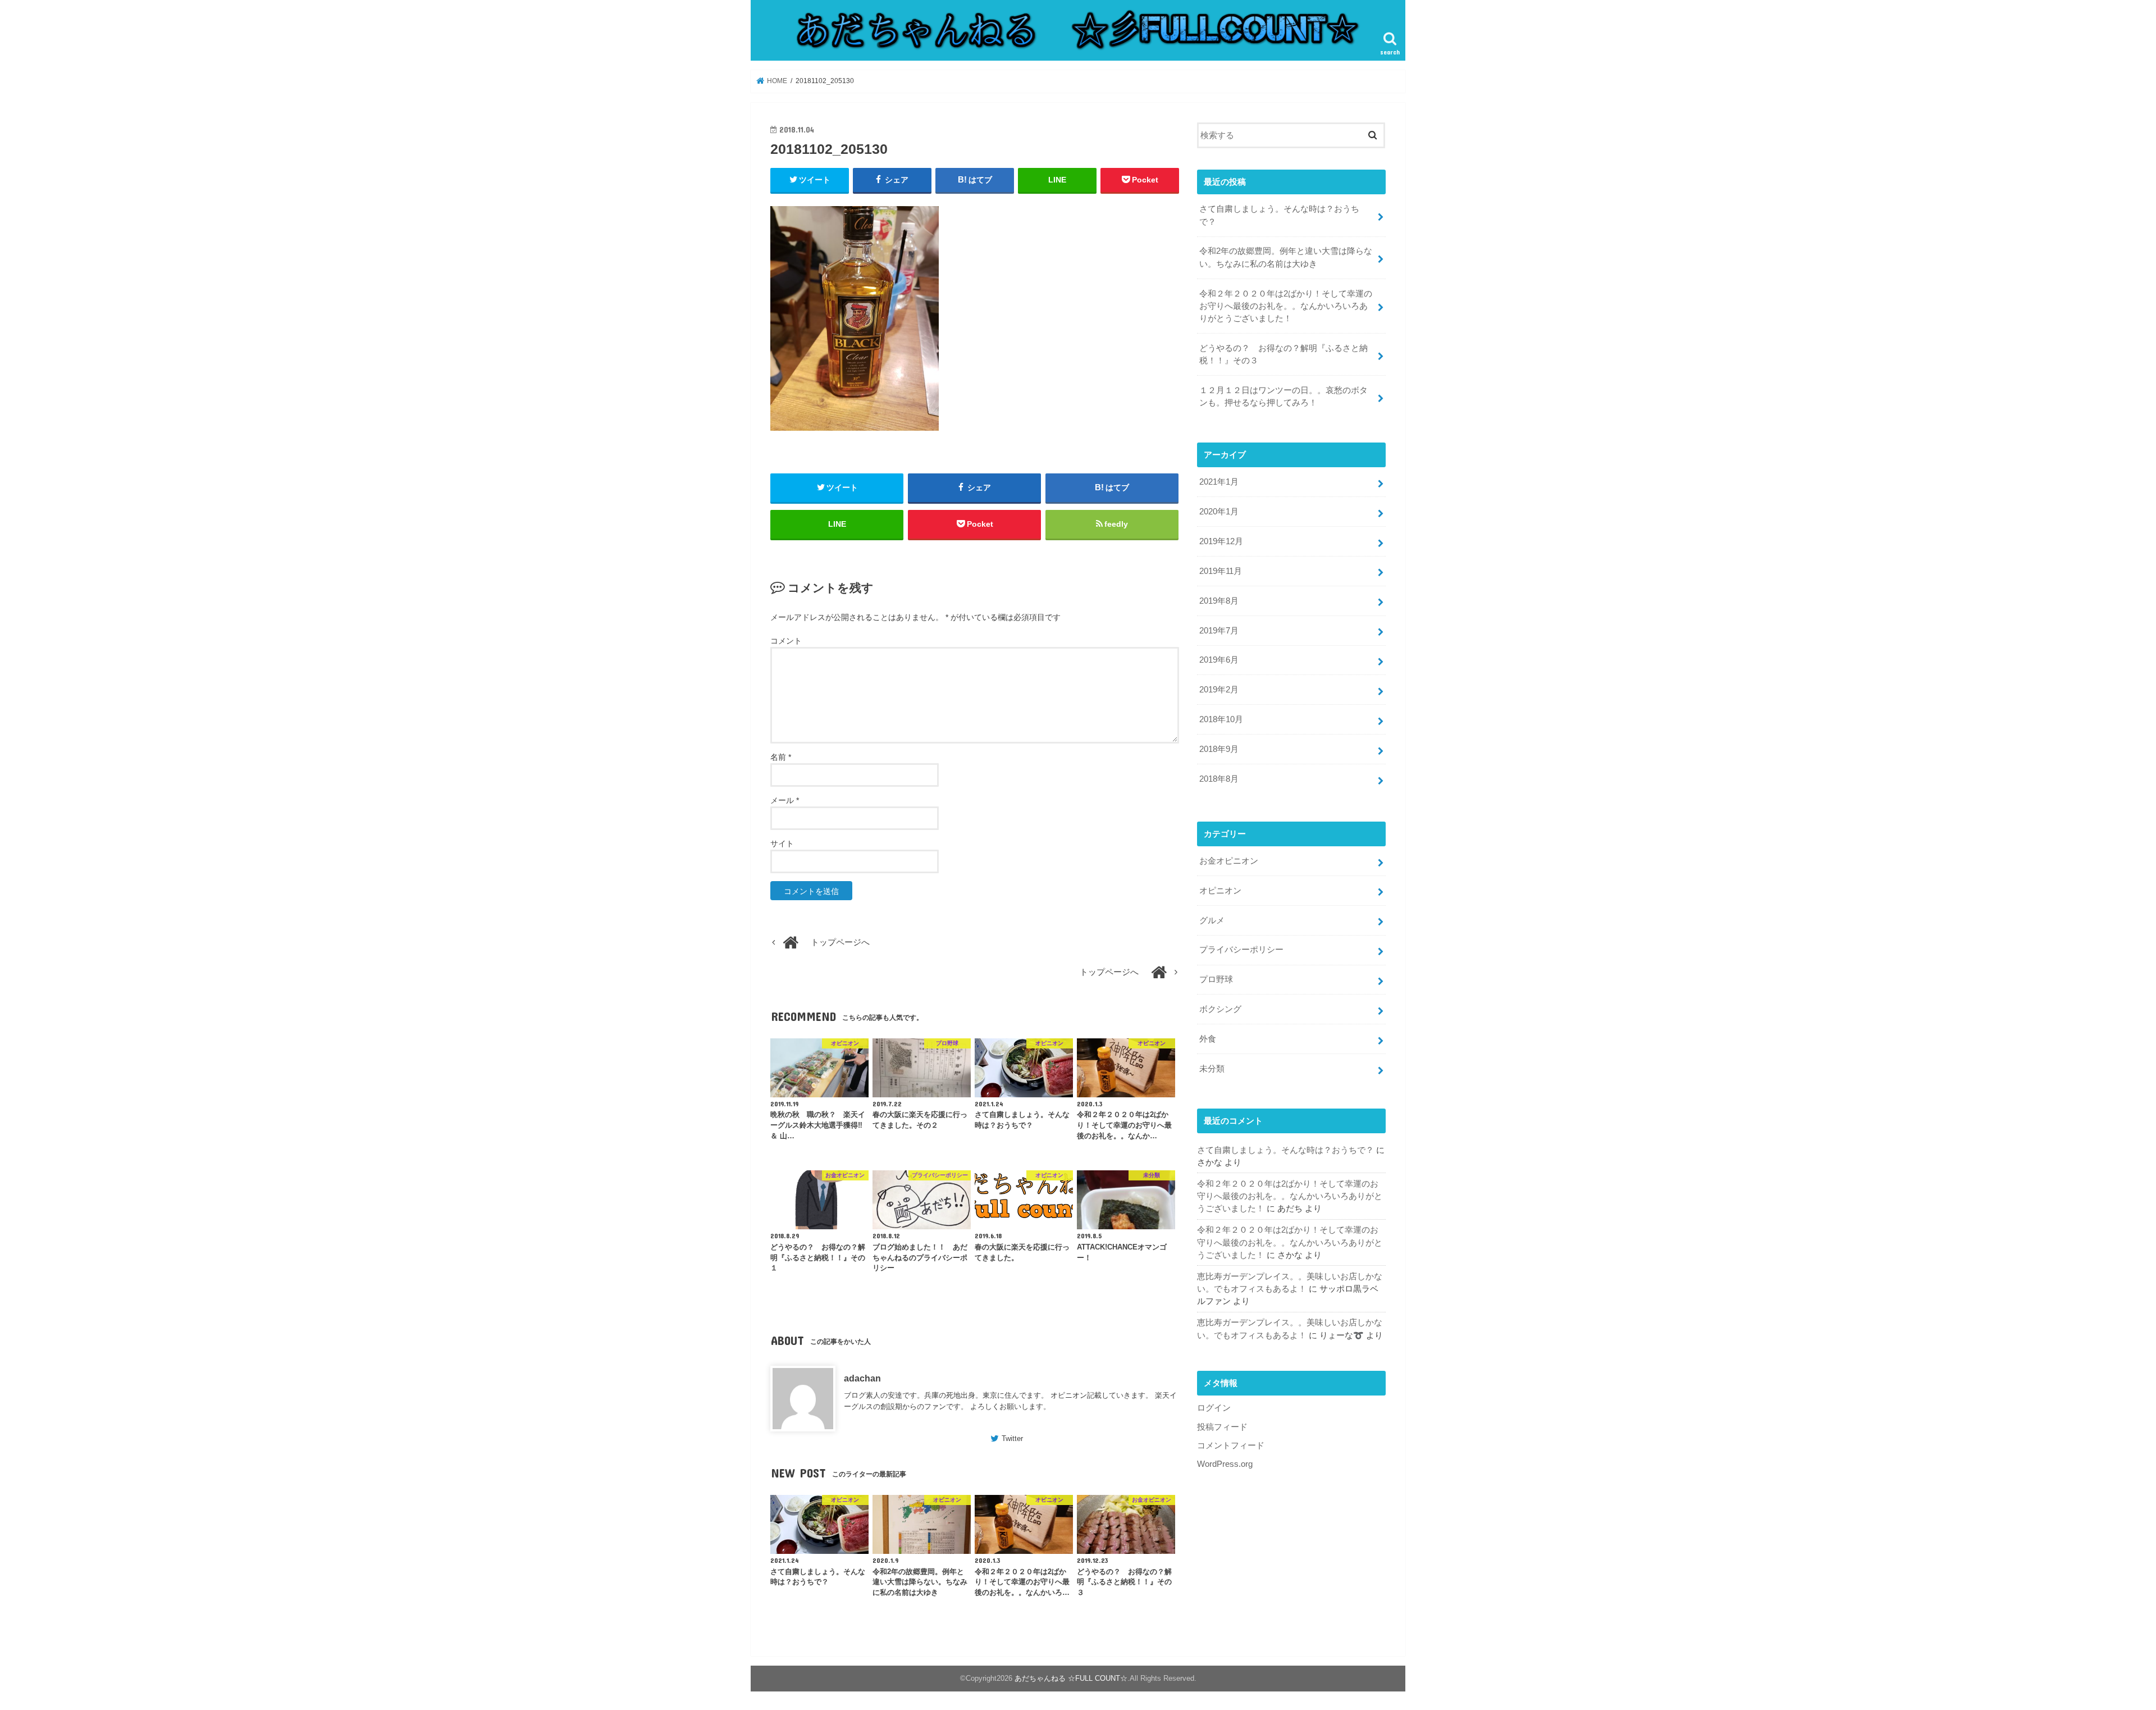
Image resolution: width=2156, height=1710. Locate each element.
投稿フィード (1222, 1427)
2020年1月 (1219, 512)
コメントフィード (1231, 1445)
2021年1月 (1219, 482)
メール (785, 800)
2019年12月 (1221, 541)
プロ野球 (1216, 979)
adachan (862, 1378)
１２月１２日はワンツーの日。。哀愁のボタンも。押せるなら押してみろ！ (1283, 396)
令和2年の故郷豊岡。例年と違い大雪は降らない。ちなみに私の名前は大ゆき (1286, 257)
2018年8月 (1219, 779)
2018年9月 (1219, 749)
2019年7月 (1219, 631)
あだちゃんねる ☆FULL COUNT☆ (1071, 1678)
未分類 (1212, 1069)
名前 (781, 757)
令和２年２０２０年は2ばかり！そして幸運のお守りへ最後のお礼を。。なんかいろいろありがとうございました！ (1286, 306)
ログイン (1214, 1408)
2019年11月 (1221, 571)
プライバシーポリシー (1241, 950)
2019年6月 (1219, 660)
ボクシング (1220, 1009)
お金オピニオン (1229, 861)
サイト (782, 843)
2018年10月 (1221, 719)
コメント (786, 641)
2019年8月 (1219, 601)
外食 (1208, 1039)
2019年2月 (1219, 690)
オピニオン (1220, 891)
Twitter (1012, 1438)
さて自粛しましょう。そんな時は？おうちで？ (1279, 215)
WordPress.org (1225, 1464)
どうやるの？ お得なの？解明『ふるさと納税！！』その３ (1283, 354)
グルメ (1212, 920)
